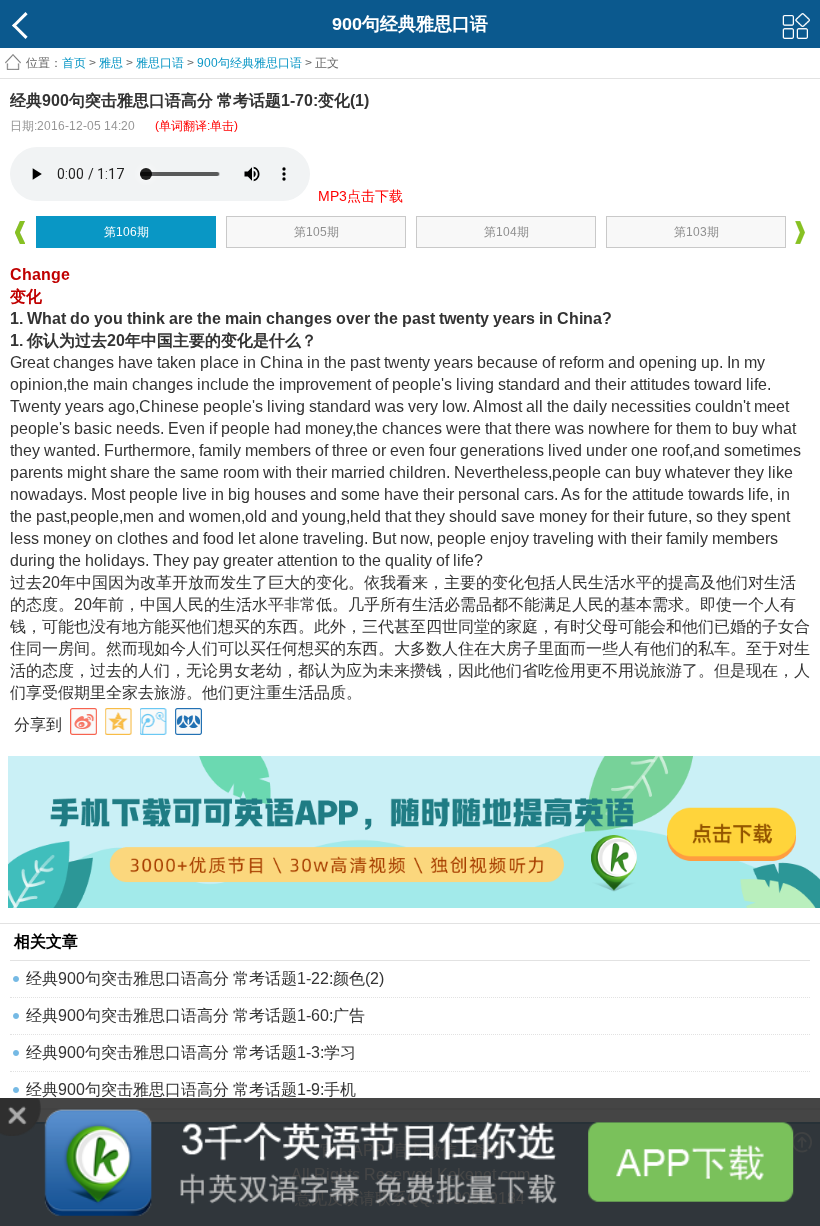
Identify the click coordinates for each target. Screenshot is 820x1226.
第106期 (126, 232)
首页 (74, 63)
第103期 (696, 232)
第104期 (506, 232)
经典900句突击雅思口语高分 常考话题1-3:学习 (191, 1052)
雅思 (111, 63)
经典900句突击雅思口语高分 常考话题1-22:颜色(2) (205, 978)
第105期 (316, 232)
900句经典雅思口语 (249, 63)
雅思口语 (160, 63)
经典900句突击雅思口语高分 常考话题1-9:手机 (191, 1089)
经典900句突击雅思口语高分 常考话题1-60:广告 (195, 1015)
